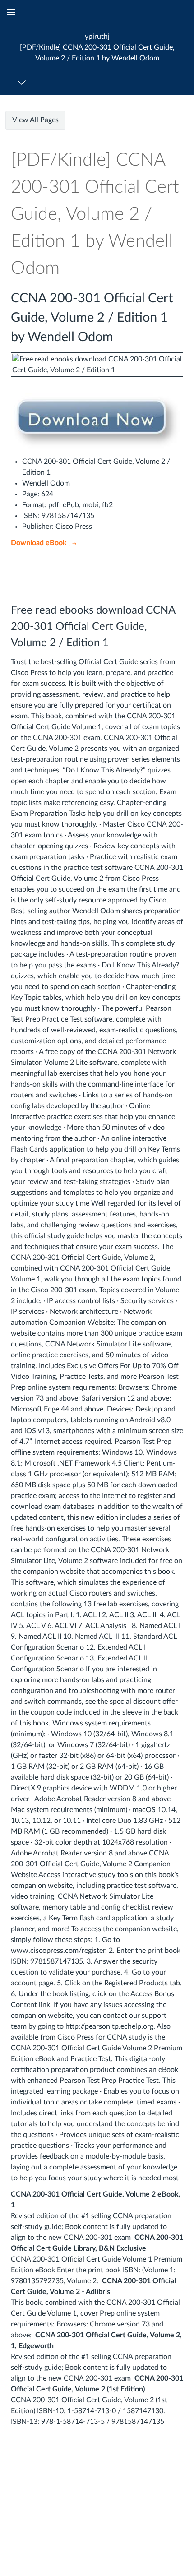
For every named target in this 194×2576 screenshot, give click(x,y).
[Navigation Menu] (23, 82)
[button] (97, 47)
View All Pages (35, 120)
